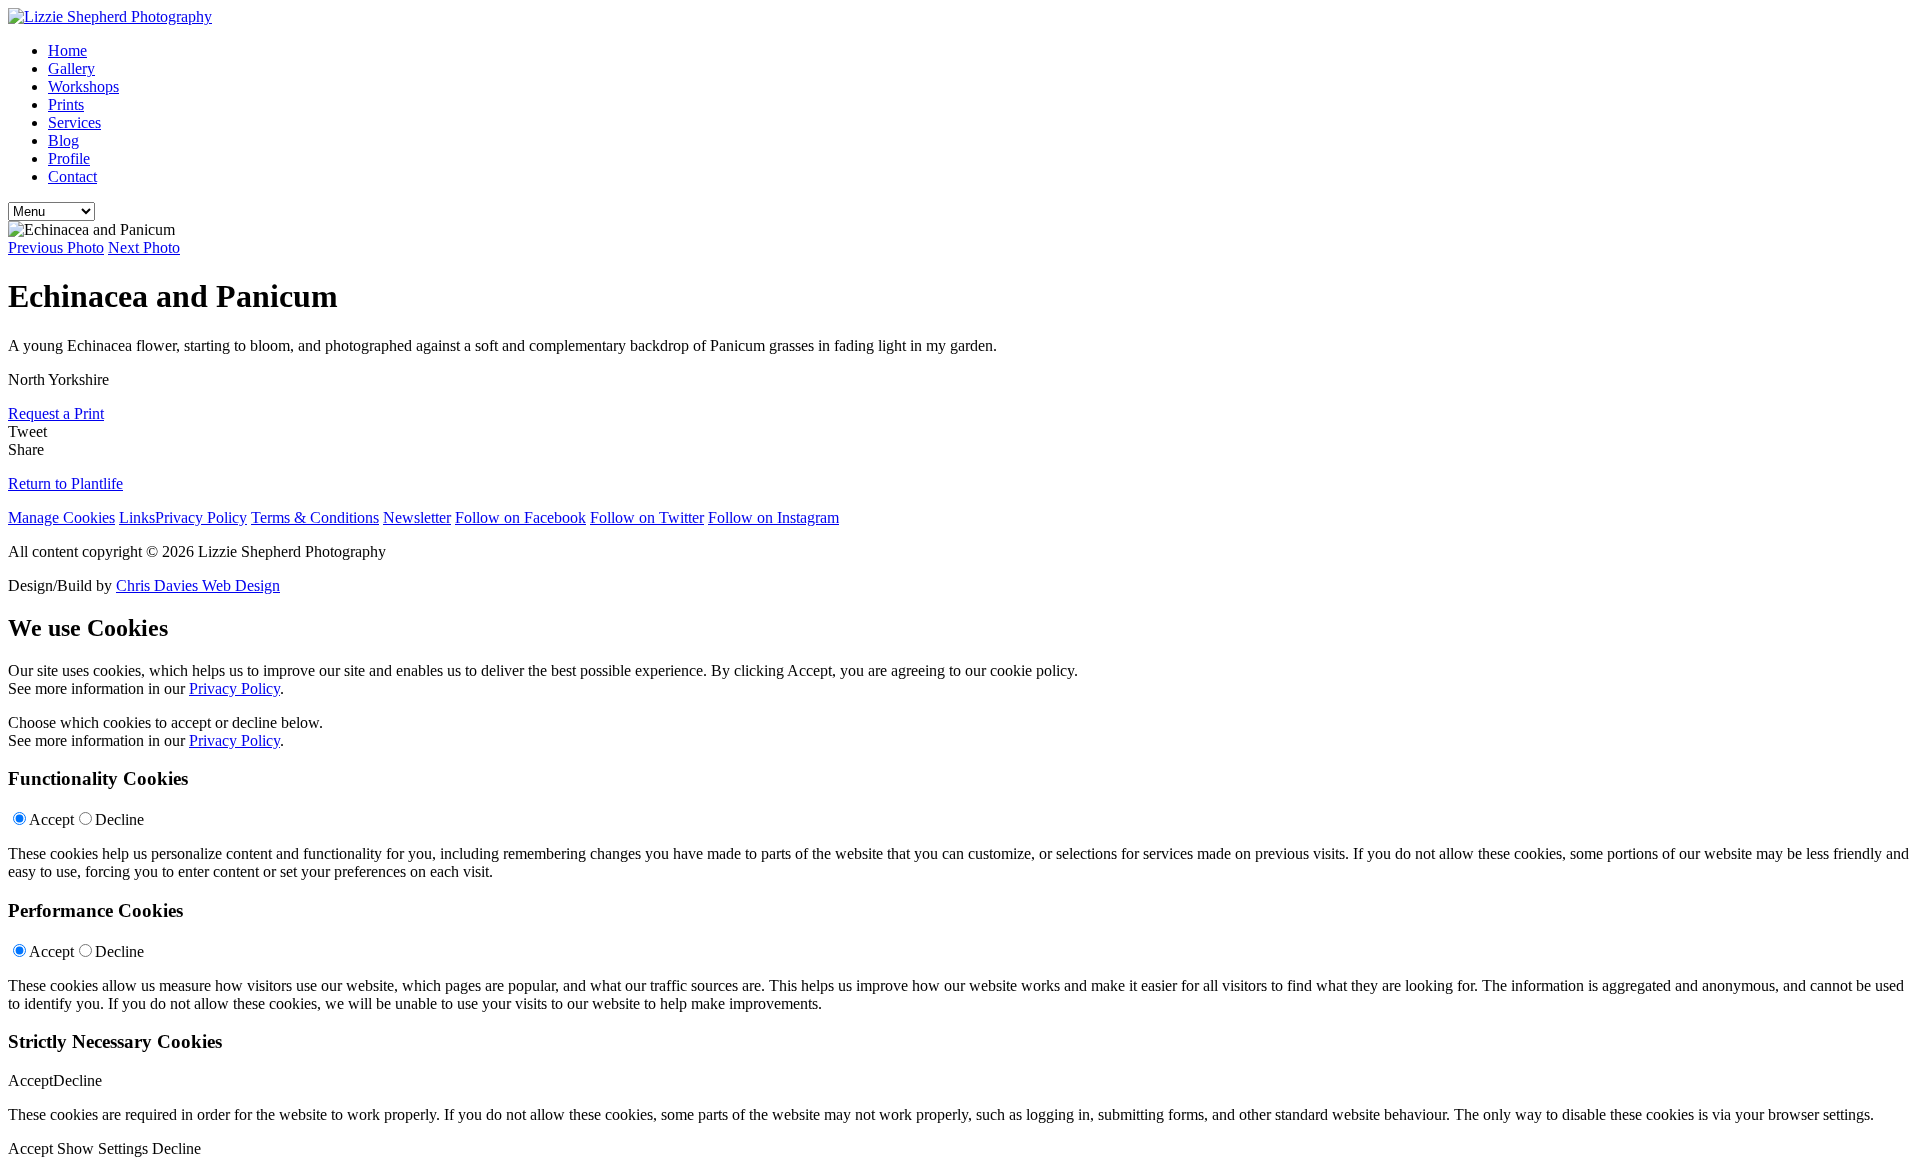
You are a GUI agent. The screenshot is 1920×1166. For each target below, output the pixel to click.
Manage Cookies (61, 517)
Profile (69, 158)
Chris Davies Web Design (198, 585)
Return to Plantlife (65, 483)
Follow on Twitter (647, 517)
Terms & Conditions (315, 517)
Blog (63, 140)
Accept (51, 819)
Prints (66, 104)
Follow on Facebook (520, 517)
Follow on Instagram (773, 517)
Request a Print (56, 413)
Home (67, 50)
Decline (119, 819)
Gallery (71, 68)
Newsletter (417, 517)
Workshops (83, 86)
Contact (72, 176)
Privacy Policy (201, 517)
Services (74, 122)
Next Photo (144, 247)
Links (137, 517)
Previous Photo (56, 247)
